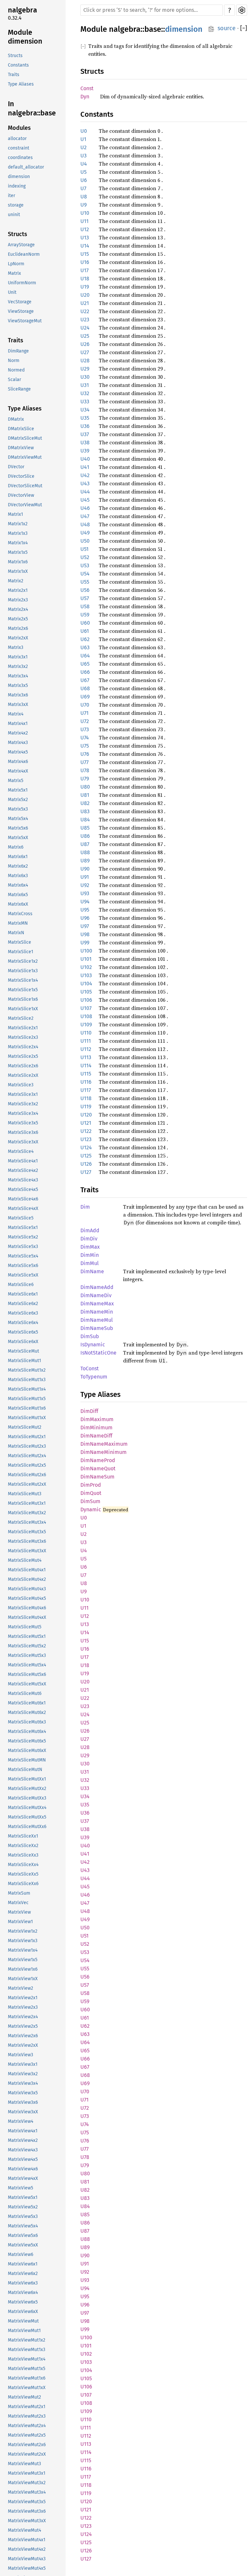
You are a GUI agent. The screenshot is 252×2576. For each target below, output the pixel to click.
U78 (85, 770)
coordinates (20, 158)
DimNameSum (97, 1477)
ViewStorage (21, 311)
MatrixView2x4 (23, 2017)
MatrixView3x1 (23, 2064)
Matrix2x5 (18, 619)
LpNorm (16, 264)
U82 (85, 803)
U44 (85, 492)
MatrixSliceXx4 (23, 1865)
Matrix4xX (18, 771)
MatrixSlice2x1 (23, 1028)
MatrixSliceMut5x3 (27, 1655)
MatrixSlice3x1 (23, 1094)
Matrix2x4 (18, 609)
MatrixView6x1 (23, 2264)
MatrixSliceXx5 (23, 1874)
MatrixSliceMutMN (27, 1760)
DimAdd (90, 1230)
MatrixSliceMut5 (25, 1627)
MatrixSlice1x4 (23, 980)
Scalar (14, 380)
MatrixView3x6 (23, 2102)
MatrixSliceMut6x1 (27, 1703)
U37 (85, 434)
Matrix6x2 (18, 866)
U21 (85, 303)
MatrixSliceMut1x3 (27, 1380)
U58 (85, 606)
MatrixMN (18, 923)
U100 (86, 951)
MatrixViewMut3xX (27, 2521)
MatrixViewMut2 (24, 2397)
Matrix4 (16, 714)
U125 (86, 1156)
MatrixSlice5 (21, 1218)
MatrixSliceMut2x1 (27, 1437)
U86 (85, 836)
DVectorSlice (21, 476)
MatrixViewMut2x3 (27, 2416)
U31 (85, 385)
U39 (85, 451)
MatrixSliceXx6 (23, 1884)
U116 (86, 1082)
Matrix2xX (18, 638)
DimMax (90, 1247)
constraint (19, 148)
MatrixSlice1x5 (23, 990)
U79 (85, 779)
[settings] (242, 10)
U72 (85, 721)
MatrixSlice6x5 (23, 1332)
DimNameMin (97, 1312)
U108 (86, 1016)
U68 (85, 688)
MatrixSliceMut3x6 (27, 1541)
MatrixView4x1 (23, 2131)
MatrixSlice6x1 (23, 1294)
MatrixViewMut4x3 (27, 2559)
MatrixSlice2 (21, 1018)
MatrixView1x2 (23, 1931)
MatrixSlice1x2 (23, 961)
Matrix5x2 (18, 800)
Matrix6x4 (18, 885)
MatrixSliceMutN (25, 1770)
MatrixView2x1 (23, 1998)
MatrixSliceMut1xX (27, 1418)
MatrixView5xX (23, 2245)
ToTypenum (94, 1377)
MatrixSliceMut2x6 (27, 1475)
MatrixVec (18, 1903)
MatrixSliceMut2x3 (27, 1446)
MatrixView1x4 (23, 1950)
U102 (86, 967)
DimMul (90, 1263)
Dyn (85, 97)
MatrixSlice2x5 (23, 1056)
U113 (86, 1057)
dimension (19, 177)
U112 (86, 1049)
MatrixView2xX (23, 2045)
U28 (85, 361)
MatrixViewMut (23, 2321)
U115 (86, 1074)
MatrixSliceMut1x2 (27, 1370)
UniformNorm (22, 283)
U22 (85, 311)
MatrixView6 (21, 2254)
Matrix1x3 (18, 533)
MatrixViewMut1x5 (27, 2369)
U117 (86, 1090)
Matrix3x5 (18, 685)
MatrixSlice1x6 (23, 999)
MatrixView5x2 (23, 2207)
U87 (85, 844)
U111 (86, 1041)
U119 (86, 1107)
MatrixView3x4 (23, 2083)
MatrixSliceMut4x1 (27, 1570)
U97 (85, 926)
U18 (85, 279)
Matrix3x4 (18, 676)
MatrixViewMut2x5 (27, 2435)
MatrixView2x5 (23, 2026)
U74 (85, 738)
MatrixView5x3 (23, 2216)
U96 (85, 918)
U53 (85, 565)
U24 (85, 328)
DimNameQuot (98, 1469)
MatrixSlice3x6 (23, 1132)
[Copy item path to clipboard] (211, 30)
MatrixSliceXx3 (23, 1855)
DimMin (90, 1255)
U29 (85, 369)
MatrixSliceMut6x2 (27, 1712)
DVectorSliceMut (25, 486)
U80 (85, 787)
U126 (86, 1164)
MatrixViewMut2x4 (27, 2426)
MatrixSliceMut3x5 (27, 1532)
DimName (92, 1271)
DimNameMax (97, 1304)
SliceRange (19, 389)
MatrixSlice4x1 (23, 1161)
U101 (86, 959)
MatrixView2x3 (23, 2007)
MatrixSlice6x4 (23, 1323)
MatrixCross (20, 914)
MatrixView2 (21, 1988)
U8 (84, 197)
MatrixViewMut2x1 (27, 2407)
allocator (17, 139)
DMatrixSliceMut (25, 438)
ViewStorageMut (25, 321)
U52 (85, 557)
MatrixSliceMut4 (25, 1560)
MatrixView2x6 (23, 2036)
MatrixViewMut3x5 (27, 2502)
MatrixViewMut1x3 (27, 2350)
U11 (84, 221)
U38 (85, 443)
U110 (86, 1033)
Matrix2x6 (18, 628)
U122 (86, 1131)
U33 (85, 402)
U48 (85, 524)
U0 (84, 131)
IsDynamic (93, 1345)
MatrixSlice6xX (23, 1342)
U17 (84, 270)
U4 (84, 164)
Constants (18, 65)
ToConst (90, 1368)
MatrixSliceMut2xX (27, 1484)
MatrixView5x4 (23, 2226)
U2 (84, 147)
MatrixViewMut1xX (27, 2388)
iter (11, 196)
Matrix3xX (18, 704)
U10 (85, 213)
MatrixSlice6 (21, 1285)
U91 (85, 877)
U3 (84, 156)
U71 (84, 713)
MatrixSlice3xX (23, 1142)
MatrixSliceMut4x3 (27, 1589)
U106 (86, 1000)
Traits (14, 75)
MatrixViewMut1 (24, 2331)
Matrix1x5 (18, 552)
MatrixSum (19, 1893)
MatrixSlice (20, 942)
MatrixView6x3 (23, 2283)
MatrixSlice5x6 (23, 1266)
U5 (84, 172)
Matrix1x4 (18, 543)
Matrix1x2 (18, 524)
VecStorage (20, 302)
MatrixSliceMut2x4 (27, 1456)
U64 (85, 656)
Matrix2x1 (18, 590)
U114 (86, 1066)
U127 (86, 1172)
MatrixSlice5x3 (23, 1247)
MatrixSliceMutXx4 (27, 1808)
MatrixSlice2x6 (23, 1066)
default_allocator (26, 167)
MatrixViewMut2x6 (27, 2445)
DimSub (90, 1336)
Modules (19, 128)
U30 (85, 377)
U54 (85, 574)
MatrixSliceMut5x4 (27, 1665)
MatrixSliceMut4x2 (27, 1579)
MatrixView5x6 (23, 2235)
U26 (85, 344)
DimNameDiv (96, 1295)
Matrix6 (16, 847)
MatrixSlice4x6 (23, 1199)
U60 (85, 623)
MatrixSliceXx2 (23, 1846)
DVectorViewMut (25, 505)
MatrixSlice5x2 (23, 1237)
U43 (85, 483)
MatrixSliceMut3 (25, 1494)
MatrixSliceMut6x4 (27, 1731)
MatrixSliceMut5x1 (27, 1636)
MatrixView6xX (23, 2312)
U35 (85, 418)
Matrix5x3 (18, 809)
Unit (12, 292)
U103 (86, 975)
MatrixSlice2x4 (23, 1047)
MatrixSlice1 (21, 952)
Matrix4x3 (18, 743)
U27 (85, 352)
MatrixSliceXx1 (23, 1836)
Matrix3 (16, 647)
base (153, 29)
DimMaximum (97, 1419)
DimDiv (89, 1239)
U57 (85, 598)
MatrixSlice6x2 (23, 1304)
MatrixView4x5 (23, 2159)
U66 (85, 672)
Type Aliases (21, 84)
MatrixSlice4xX (23, 1208)
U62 (85, 639)
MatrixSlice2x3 (23, 1037)
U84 (85, 820)
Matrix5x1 (18, 790)
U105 (86, 992)
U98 (85, 934)
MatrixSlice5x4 (23, 1256)
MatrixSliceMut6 (25, 1693)
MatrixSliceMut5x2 (27, 1646)
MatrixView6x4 (23, 2293)
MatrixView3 (21, 2055)
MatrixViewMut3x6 (27, 2511)
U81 (85, 795)
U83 (85, 811)
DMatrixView (21, 448)
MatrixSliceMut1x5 (27, 1399)
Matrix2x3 (18, 600)
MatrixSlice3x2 (23, 1104)
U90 (85, 869)
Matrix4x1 (18, 724)
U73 (85, 729)
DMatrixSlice (21, 429)
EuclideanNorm (24, 254)
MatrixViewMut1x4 (27, 2359)
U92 (85, 885)
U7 (83, 188)
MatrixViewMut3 (24, 2464)
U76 (85, 754)
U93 (85, 893)
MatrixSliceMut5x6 (27, 1674)
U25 (85, 336)
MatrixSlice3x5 (23, 1123)
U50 (85, 541)
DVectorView (21, 495)
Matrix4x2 (18, 733)
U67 (85, 680)
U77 (84, 762)
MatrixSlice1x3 (23, 971)
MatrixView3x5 (23, 2093)
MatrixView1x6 (23, 1969)
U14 (85, 246)
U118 (86, 1098)
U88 (85, 852)
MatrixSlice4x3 (23, 1180)
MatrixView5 (21, 2188)
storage (16, 205)
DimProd (91, 1485)
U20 (85, 295)
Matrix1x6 (18, 562)
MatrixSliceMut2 (25, 1427)
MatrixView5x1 (23, 2197)
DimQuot (91, 1493)
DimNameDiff (96, 1436)
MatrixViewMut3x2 (27, 2483)
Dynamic (91, 1509)
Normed (16, 370)
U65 (85, 664)
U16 (85, 262)
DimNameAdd (97, 1287)
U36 (85, 426)
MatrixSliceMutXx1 (27, 1779)
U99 (85, 943)
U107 (86, 1008)
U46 (85, 508)
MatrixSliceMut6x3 (27, 1722)
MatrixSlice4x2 (23, 1170)
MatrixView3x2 (23, 2074)
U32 (85, 393)
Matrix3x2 (18, 666)
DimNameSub (97, 1328)
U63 (85, 647)
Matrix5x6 (18, 828)
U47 (85, 516)
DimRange (18, 351)
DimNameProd (98, 1460)
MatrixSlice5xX (23, 1275)
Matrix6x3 (18, 876)
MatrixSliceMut (23, 1351)
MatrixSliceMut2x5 (27, 1465)
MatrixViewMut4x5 (27, 2568)
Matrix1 (15, 514)
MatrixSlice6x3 (23, 1313)
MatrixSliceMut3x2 (27, 1513)
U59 (85, 615)
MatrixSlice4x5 (23, 1189)
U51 (84, 549)
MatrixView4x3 (23, 2150)
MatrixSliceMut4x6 (27, 1608)
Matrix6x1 (18, 857)
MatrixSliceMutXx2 (27, 1789)
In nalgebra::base (32, 108)
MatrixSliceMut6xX (27, 1751)
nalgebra (22, 10)
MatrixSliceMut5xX (27, 1684)
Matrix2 (16, 581)
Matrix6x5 (18, 895)
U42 (85, 475)
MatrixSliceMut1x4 (27, 1389)
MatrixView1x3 (23, 1941)
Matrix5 (16, 781)
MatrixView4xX (23, 2178)
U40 (85, 459)
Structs (15, 56)
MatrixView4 (21, 2121)
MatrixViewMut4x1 (27, 2540)
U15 (85, 254)
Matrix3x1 (18, 657)
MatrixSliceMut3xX (27, 1551)
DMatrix (16, 419)
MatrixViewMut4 (24, 2530)
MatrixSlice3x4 (23, 1113)
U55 (85, 582)
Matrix (14, 273)
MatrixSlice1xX (23, 1009)
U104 (86, 984)
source (227, 28)
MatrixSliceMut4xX (27, 1617)
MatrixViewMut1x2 (27, 2340)
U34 (85, 410)
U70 (85, 705)
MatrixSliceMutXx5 (27, 1817)
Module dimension (25, 37)
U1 (83, 139)
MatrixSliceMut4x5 (27, 1598)
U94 (85, 902)
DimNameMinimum (104, 1452)
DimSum (90, 1501)
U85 (85, 828)
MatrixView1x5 (23, 1960)
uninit (14, 215)
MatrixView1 (20, 1922)
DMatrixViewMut (25, 457)
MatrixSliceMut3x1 (27, 1503)
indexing (17, 186)
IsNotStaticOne (98, 1353)
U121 (86, 1123)
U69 (85, 697)
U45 (85, 500)
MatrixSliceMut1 (24, 1361)
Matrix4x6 (18, 762)
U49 (85, 533)
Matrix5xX (18, 838)
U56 (85, 590)
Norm (14, 361)
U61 (85, 631)
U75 (85, 746)
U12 (85, 229)
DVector (16, 467)
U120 (86, 1115)
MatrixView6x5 (23, 2302)
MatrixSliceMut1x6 (27, 1408)
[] (244, 28)
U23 (85, 320)
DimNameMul (97, 1320)
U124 (86, 1147)
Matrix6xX (18, 904)
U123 (86, 1139)
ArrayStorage (21, 245)
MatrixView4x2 (23, 2140)
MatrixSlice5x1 (23, 1228)
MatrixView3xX (23, 2112)
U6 (84, 180)
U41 (85, 467)
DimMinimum (96, 1428)
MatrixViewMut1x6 (27, 2378)
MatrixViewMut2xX (27, 2454)
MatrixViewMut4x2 (27, 2549)
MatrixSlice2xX (23, 1075)
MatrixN (16, 933)
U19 (85, 287)
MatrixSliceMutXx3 (27, 1798)
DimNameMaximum (104, 1444)
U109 (86, 1025)
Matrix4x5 (18, 752)
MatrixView (19, 1912)
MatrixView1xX (23, 1979)
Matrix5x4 (18, 819)
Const (87, 88)
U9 (84, 205)
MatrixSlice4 (21, 1151)
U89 (85, 861)
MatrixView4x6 (23, 2169)
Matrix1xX (18, 571)
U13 (85, 238)
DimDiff (89, 1411)
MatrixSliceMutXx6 (27, 1827)
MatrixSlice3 (21, 1085)
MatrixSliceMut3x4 (27, 1522)
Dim (85, 1207)
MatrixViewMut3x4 (27, 2492)
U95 (85, 910)
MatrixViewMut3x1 (27, 2473)
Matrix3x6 (18, 695)
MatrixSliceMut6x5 (27, 1741)
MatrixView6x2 (23, 2274)
